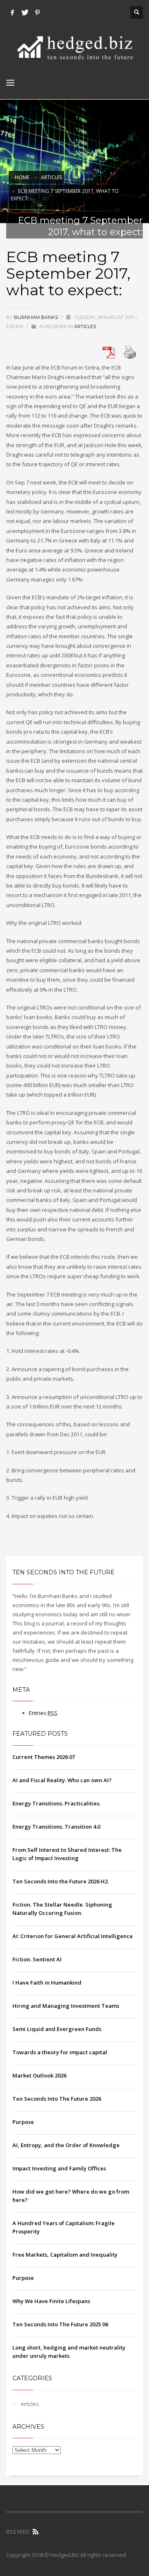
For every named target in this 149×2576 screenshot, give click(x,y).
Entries (43, 1713)
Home (22, 177)
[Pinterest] (37, 12)
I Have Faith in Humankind (47, 1982)
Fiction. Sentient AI (37, 1959)
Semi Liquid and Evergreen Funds (57, 2029)
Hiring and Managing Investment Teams (66, 2006)
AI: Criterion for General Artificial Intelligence (73, 1936)
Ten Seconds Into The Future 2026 (57, 2099)
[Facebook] (12, 12)
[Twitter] (25, 12)
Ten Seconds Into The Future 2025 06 (60, 2324)
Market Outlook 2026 (39, 2075)
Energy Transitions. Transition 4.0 (56, 1827)
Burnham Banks (37, 317)
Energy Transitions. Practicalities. (56, 1803)
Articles (52, 177)
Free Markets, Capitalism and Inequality (65, 2255)
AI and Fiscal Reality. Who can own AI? (62, 1780)
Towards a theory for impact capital (60, 2052)
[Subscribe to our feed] (36, 2532)
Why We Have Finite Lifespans (51, 2301)
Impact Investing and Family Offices (59, 2168)
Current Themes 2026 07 (44, 1757)
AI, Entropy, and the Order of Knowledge (66, 2145)
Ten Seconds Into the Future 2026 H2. (61, 1881)
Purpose (23, 2122)
